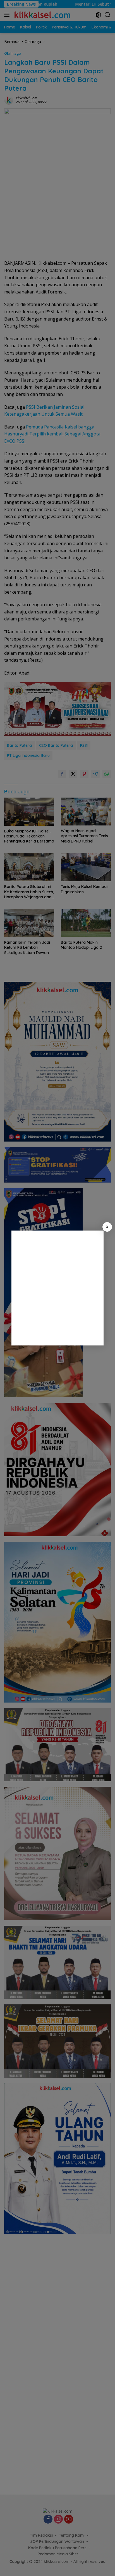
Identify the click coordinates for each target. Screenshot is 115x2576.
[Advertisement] (57, 1288)
